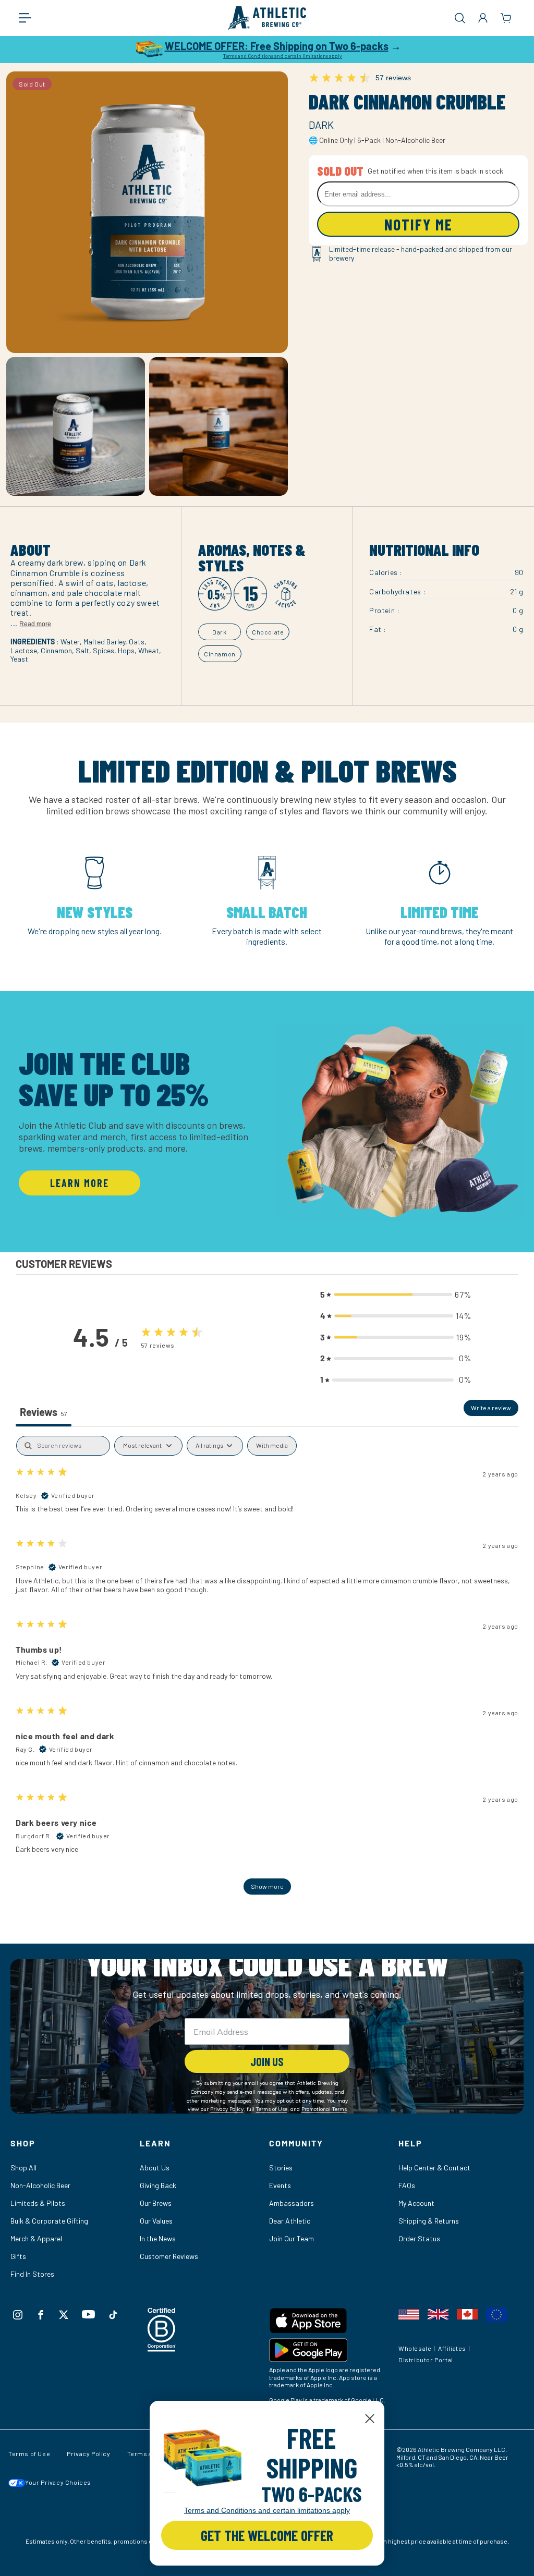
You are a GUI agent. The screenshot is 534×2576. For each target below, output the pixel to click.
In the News (158, 2238)
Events (280, 2185)
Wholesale (415, 2348)
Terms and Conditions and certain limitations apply (283, 56)
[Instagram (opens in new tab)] (18, 2315)
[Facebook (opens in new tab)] (41, 2315)
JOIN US (267, 2061)
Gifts (18, 2256)
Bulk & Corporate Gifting (49, 2221)
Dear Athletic (290, 2221)
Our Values (156, 2221)
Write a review (491, 1408)
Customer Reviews (169, 2256)
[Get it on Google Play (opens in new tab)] (332, 2352)
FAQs (407, 2185)
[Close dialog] (370, 2419)
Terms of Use (29, 2453)
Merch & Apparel (36, 2238)
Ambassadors (292, 2203)
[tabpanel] (267, 1670)
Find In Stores (32, 2274)
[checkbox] (272, 1446)
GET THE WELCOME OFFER (267, 2535)
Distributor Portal (426, 2360)
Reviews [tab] (44, 1412)
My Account (416, 2203)
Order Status (419, 2238)
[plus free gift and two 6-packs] (202, 2458)
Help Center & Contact (434, 2168)
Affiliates (452, 2348)
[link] (202, 2458)
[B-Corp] (162, 2348)
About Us (155, 2168)
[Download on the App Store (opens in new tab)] (332, 2323)
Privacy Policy (88, 2453)
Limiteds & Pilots (38, 2203)
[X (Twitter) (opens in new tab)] (64, 2315)
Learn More (80, 1183)
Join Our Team (292, 2238)
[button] (30, 18)
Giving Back (158, 2185)
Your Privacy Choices (58, 2482)
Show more (267, 1886)
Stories (281, 2168)
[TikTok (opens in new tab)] (113, 2315)
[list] (267, 905)
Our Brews (156, 2203)
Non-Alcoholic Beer (40, 2185)
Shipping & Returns (429, 2221)
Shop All (23, 2168)
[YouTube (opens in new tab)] (88, 2314)
